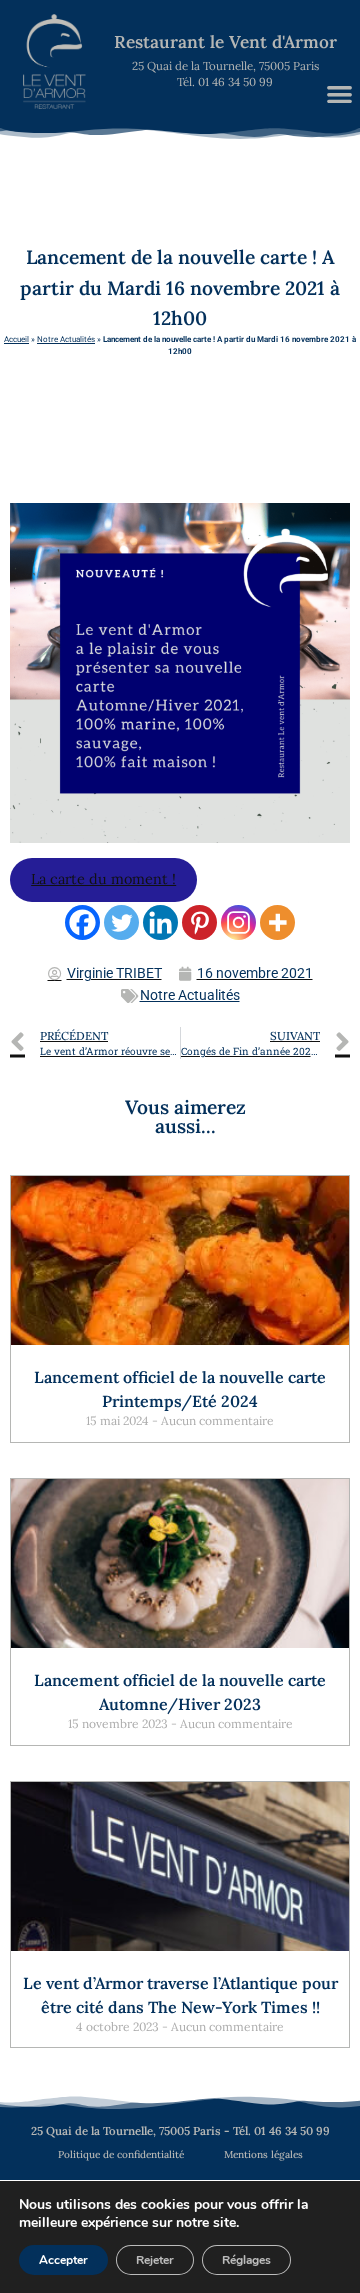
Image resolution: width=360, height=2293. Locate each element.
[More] (277, 922)
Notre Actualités (66, 339)
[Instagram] (238, 922)
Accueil (16, 339)
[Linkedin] (160, 922)
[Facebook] (82, 922)
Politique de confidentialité (121, 2154)
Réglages (246, 2260)
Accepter (63, 2260)
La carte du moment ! (103, 879)
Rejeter (155, 2260)
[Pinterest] (199, 922)
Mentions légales (263, 2154)
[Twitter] (121, 922)
